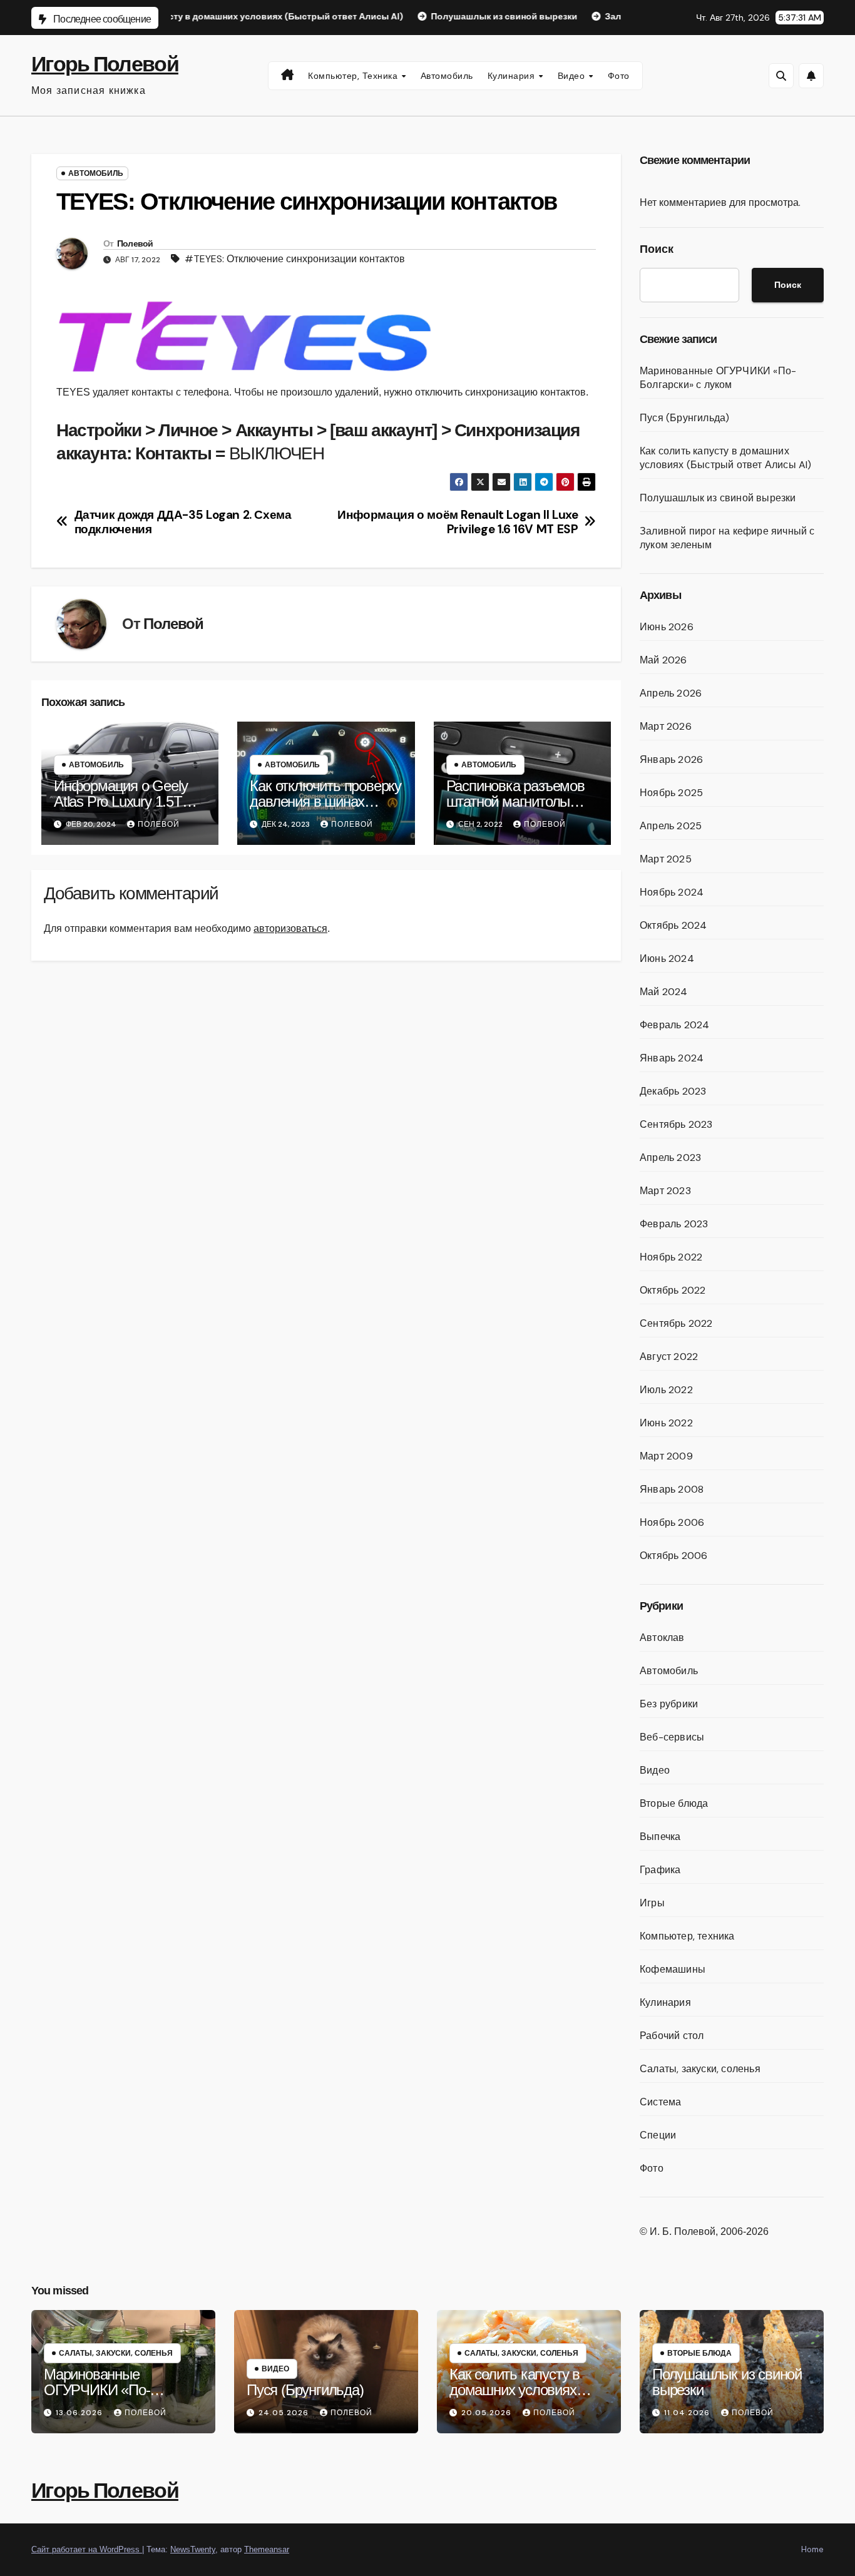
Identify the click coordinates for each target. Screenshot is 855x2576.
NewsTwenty (193, 2549)
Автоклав (662, 1638)
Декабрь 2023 (673, 1091)
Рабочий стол (672, 2036)
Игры (652, 1903)
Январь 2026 (671, 759)
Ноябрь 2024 (672, 892)
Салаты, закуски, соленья (700, 2069)
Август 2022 (669, 1357)
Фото (619, 76)
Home (812, 2549)
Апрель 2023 (670, 1158)
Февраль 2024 (674, 1025)
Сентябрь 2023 (676, 1124)
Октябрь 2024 (673, 925)
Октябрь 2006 (673, 1556)
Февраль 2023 (674, 1224)
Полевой (135, 243)
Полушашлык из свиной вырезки (718, 498)
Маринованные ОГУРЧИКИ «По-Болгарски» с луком (718, 378)
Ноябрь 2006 (672, 1522)
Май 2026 (663, 660)
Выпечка (660, 1837)
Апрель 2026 (671, 693)
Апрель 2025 (671, 826)
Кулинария (513, 76)
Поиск (657, 249)
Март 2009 (666, 1456)
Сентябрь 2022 (676, 1323)
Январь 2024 (672, 1058)
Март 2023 (665, 1191)
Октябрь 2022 (673, 1290)
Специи (658, 2135)
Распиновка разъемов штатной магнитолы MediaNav (515, 801)
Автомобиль (447, 76)
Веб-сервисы (672, 1737)
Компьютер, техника (354, 76)
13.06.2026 (80, 2413)
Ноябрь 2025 (671, 793)
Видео (573, 76)
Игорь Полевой (105, 64)
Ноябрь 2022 (671, 1257)
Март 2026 (666, 726)
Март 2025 (666, 859)
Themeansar (267, 2549)
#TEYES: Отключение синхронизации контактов (295, 259)
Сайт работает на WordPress (87, 2549)
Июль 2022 (666, 1390)
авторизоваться (290, 928)
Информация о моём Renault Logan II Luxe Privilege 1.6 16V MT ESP (458, 522)
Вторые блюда (674, 1803)
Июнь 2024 (667, 958)
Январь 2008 (672, 1489)
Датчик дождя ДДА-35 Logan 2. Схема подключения (183, 522)
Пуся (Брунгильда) (684, 418)
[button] (781, 76)
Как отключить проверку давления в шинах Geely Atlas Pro (325, 801)
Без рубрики (669, 1704)
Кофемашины (673, 1969)
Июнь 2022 (666, 1423)
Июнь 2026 (667, 627)
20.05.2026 (488, 2413)
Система (660, 2102)
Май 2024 (664, 992)
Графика (660, 1870)
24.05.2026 (285, 2413)
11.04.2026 (688, 2413)
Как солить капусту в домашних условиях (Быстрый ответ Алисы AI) (726, 458)
